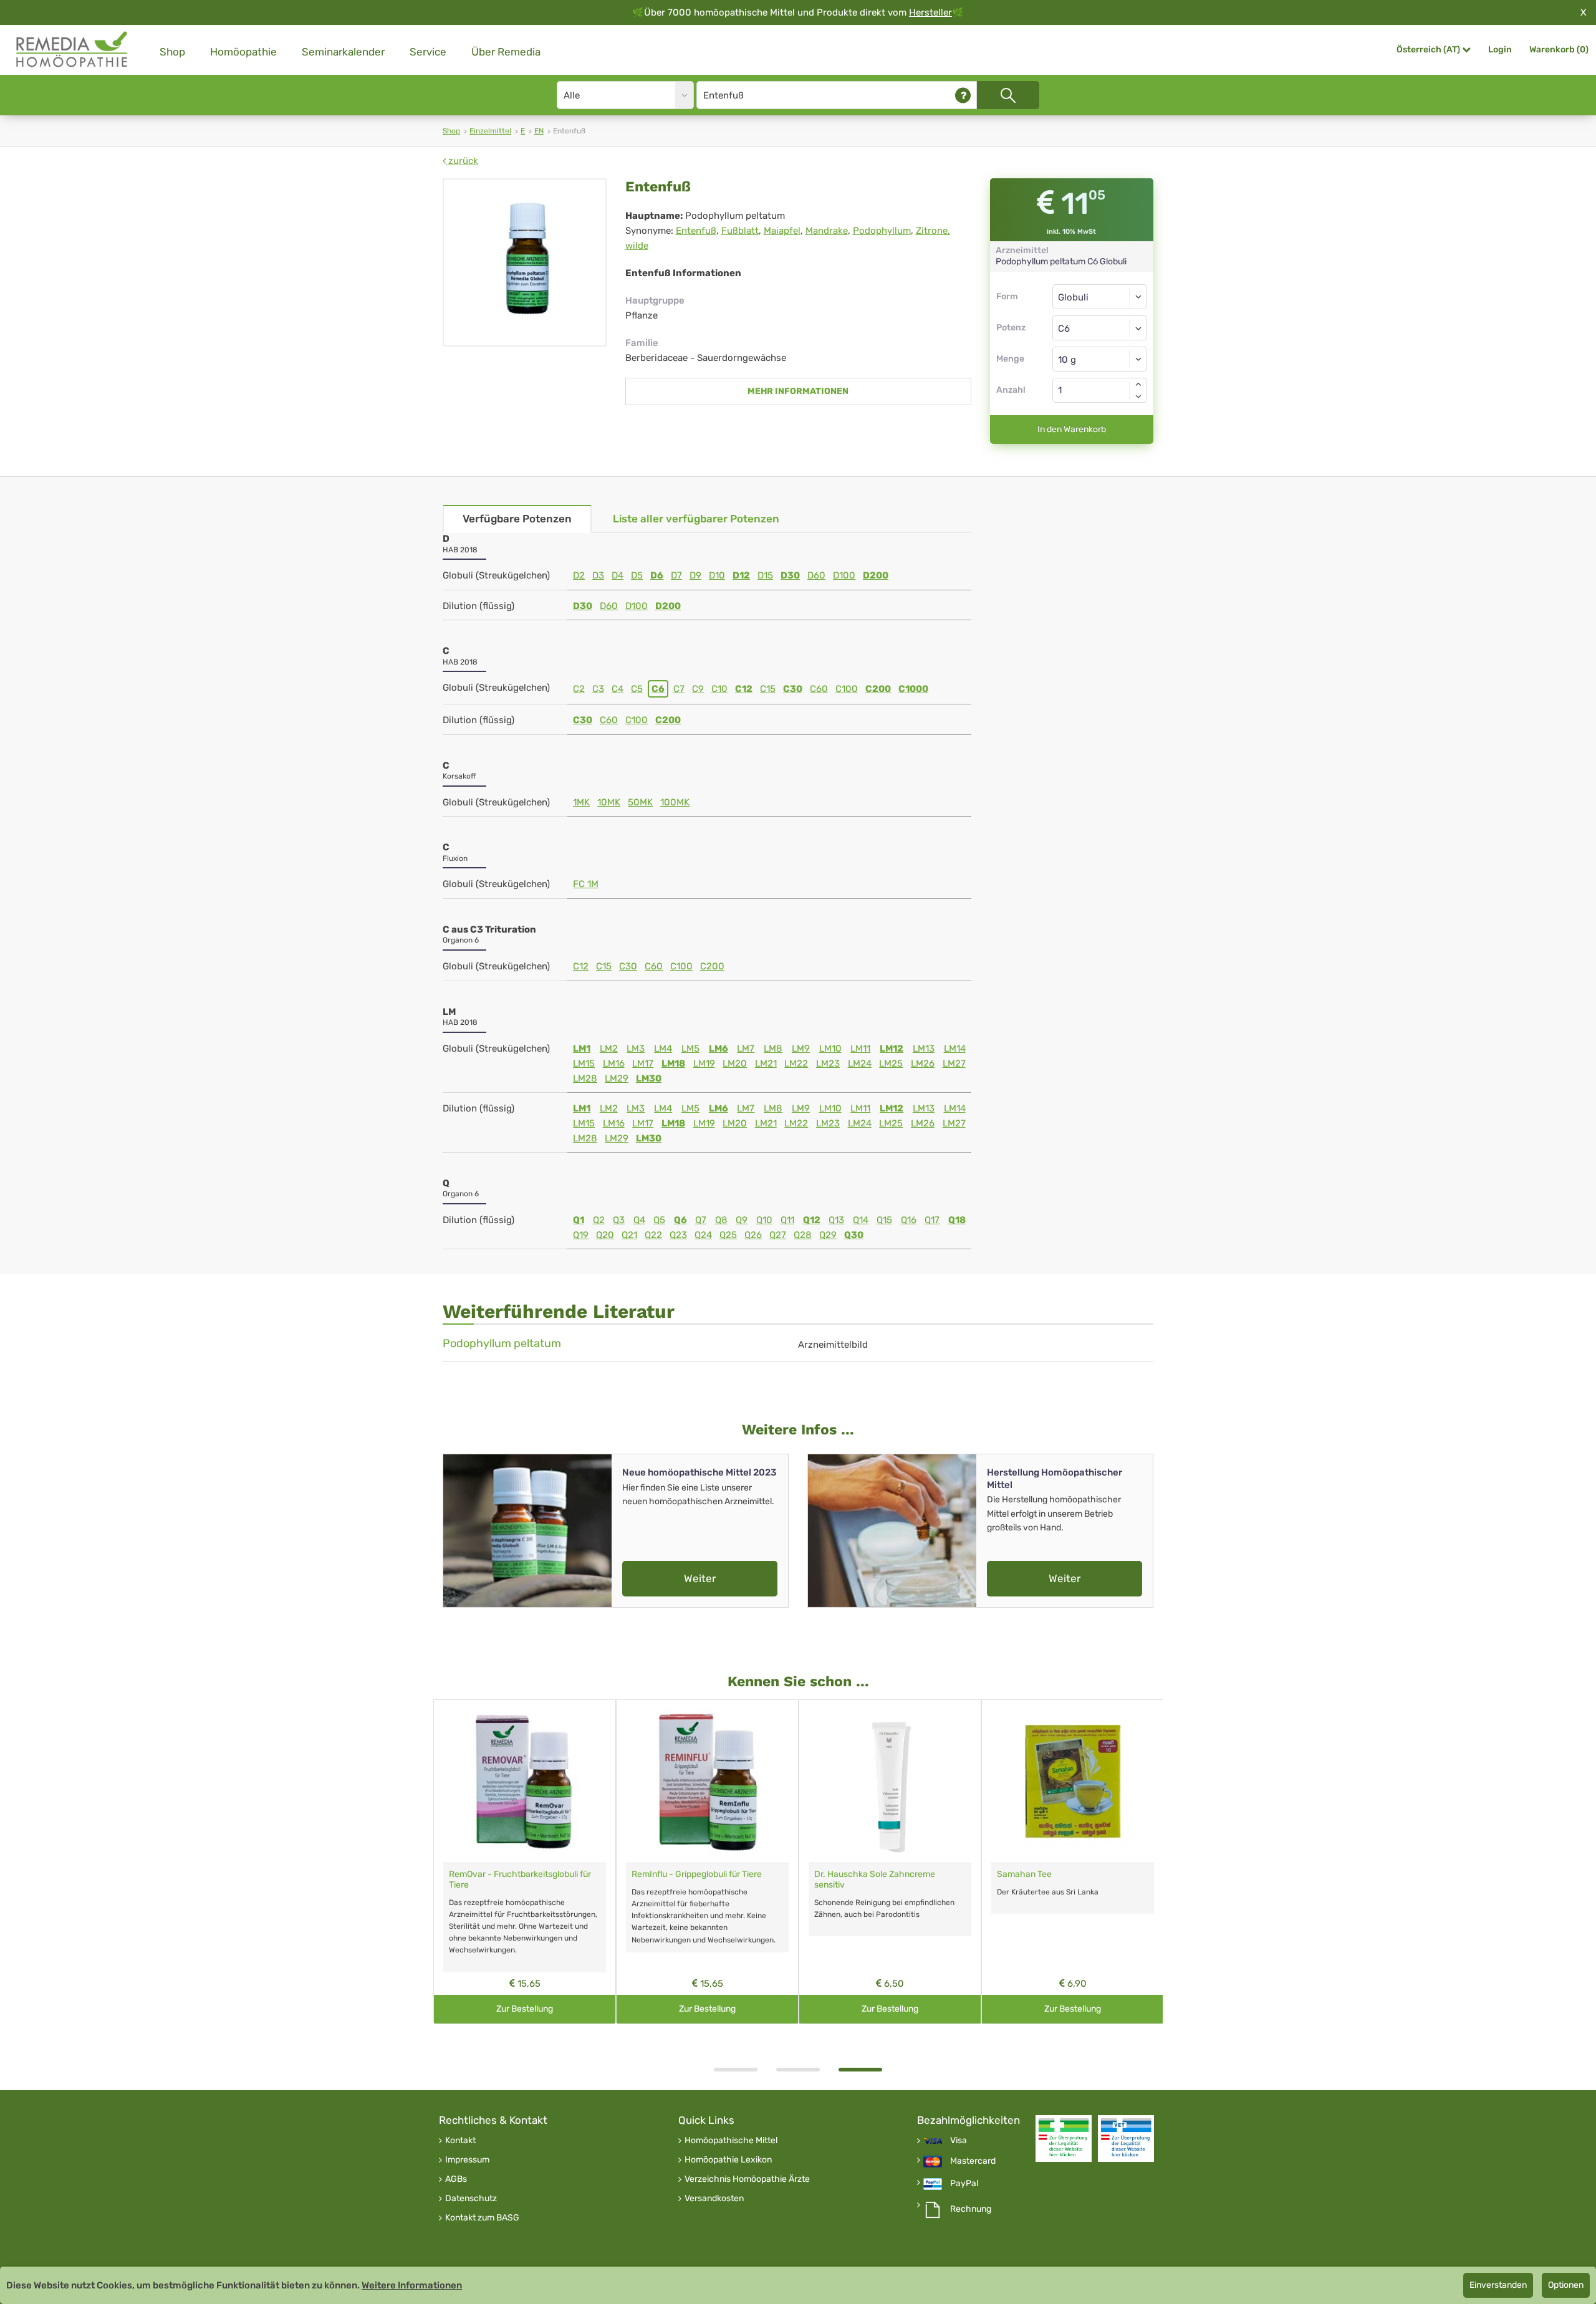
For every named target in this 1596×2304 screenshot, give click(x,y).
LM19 (704, 1063)
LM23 (828, 1063)
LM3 (636, 1049)
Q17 (932, 1220)
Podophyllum (882, 231)
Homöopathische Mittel (731, 2141)
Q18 (957, 1220)
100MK (675, 802)
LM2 (609, 1049)
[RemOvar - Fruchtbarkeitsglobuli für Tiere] (525, 1781)
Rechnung (971, 2209)
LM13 (924, 1049)
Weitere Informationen (412, 2285)
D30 (790, 575)
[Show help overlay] (963, 95)
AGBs (456, 2179)
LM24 (860, 1063)
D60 (816, 575)
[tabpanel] (890, 1862)
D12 (741, 575)
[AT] (72, 50)
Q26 (753, 1235)
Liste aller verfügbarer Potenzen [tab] (696, 519)
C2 (579, 689)
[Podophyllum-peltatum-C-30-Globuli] (525, 262)
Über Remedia (506, 52)
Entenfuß (696, 231)
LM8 (773, 1049)
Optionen (1566, 2285)
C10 (719, 689)
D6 (657, 575)
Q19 (581, 1235)
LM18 (673, 1063)
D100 (844, 575)
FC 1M (586, 884)
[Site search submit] (1008, 95)
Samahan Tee (1024, 1874)
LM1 (582, 1049)
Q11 (787, 1220)
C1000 (913, 689)
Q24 (703, 1235)
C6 (658, 689)
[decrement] (1138, 396)
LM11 (860, 1049)
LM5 (690, 1049)
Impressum (467, 2160)
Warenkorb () (1559, 50)
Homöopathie (243, 52)
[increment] (1138, 384)
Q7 (701, 1220)
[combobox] (1100, 328)
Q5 (659, 1220)
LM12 (892, 1049)
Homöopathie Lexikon (728, 2160)
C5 (637, 689)
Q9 (742, 1220)
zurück (462, 161)
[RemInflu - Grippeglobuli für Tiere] (707, 1781)
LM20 (735, 1063)
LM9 (801, 1049)
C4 (618, 689)
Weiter (700, 1578)
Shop (172, 52)
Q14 (861, 1220)
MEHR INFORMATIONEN (798, 391)
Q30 (854, 1235)
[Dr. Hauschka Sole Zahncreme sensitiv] (890, 1781)
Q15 (884, 1220)
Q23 (678, 1235)
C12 (744, 689)
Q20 (605, 1235)
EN (539, 131)
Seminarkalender (343, 52)
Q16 (909, 1220)
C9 (698, 689)
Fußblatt (740, 231)
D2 (579, 575)
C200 (878, 689)
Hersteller (930, 12)
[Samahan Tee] (1073, 1781)
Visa (959, 2141)
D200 (876, 575)
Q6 (680, 1220)
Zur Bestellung (525, 2009)
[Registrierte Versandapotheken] (1064, 2138)
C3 (598, 689)
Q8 (721, 1220)
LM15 (584, 1063)
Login (1500, 50)
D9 (695, 575)
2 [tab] (798, 2070)
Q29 (828, 1235)
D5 (637, 575)
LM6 (719, 1049)
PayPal (964, 2184)
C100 (847, 689)
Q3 (619, 1220)
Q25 (728, 1235)
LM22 (796, 1063)
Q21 (629, 1235)
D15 (765, 575)
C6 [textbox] (1064, 329)
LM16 (614, 1063)
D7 (676, 575)
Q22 (653, 1235)
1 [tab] (736, 2070)
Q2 (599, 1220)
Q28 (803, 1235)
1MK (581, 802)
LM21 (766, 1063)
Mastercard (973, 2161)
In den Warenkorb (1072, 429)
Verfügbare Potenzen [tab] (517, 519)
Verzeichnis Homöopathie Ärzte (747, 2179)
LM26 (923, 1063)
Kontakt (460, 2141)
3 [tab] (860, 2070)
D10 (717, 575)
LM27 (954, 1063)
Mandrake (827, 231)
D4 (618, 575)
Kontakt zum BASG (482, 2218)
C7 (679, 689)
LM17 (643, 1063)
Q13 (836, 1220)
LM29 (617, 1078)
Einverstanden (1498, 2285)
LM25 (891, 1063)
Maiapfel (782, 231)
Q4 (639, 1220)
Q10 (764, 1220)
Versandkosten (714, 2199)
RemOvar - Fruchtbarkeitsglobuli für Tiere (520, 1879)
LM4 (663, 1049)
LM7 (746, 1049)
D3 (598, 575)
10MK (609, 802)
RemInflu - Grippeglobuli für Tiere (697, 1874)
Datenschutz (471, 2199)
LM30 (649, 1078)
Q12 (812, 1220)
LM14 (955, 1049)
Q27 (778, 1235)
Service (428, 52)
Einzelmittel (490, 131)
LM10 (830, 1049)
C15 (768, 689)
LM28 (585, 1078)
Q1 (579, 1220)
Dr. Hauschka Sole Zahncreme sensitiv (875, 1879)
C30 (793, 689)
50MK (640, 802)
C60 (819, 689)
